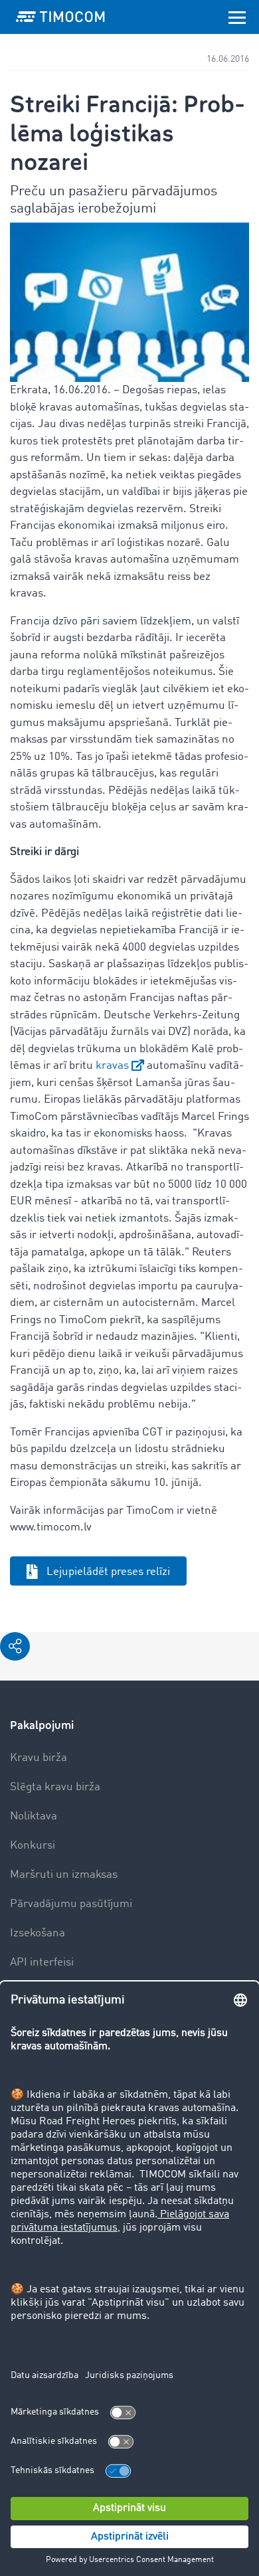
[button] (15, 1646)
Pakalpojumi (42, 1725)
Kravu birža (39, 1758)
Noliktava (34, 1816)
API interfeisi (42, 1963)
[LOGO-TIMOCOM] (60, 17)
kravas (112, 1066)
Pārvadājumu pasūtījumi (71, 1904)
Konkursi (33, 1846)
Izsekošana (38, 1933)
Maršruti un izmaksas (64, 1875)
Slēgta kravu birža (55, 1787)
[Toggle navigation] (237, 17)
